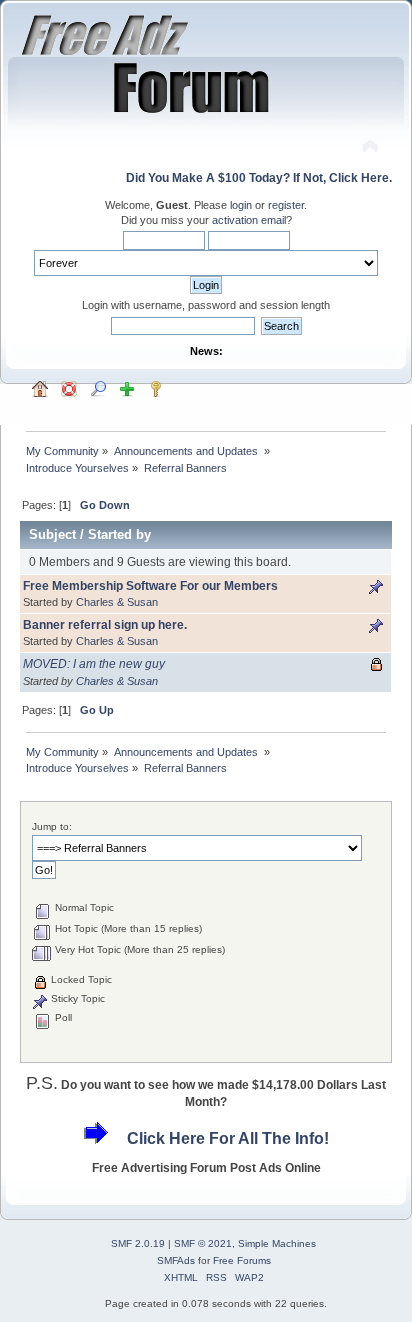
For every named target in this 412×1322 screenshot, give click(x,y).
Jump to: (52, 826)
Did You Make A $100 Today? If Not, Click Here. (259, 178)
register (286, 205)
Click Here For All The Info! (228, 1138)
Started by (119, 534)
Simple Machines (277, 1243)
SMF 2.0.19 (138, 1243)
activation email (249, 220)
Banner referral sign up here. (105, 625)
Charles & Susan (117, 602)
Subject (52, 534)
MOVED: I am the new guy (94, 664)
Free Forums (242, 1260)
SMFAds (176, 1260)
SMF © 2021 (203, 1243)
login (241, 205)
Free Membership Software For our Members (150, 586)
